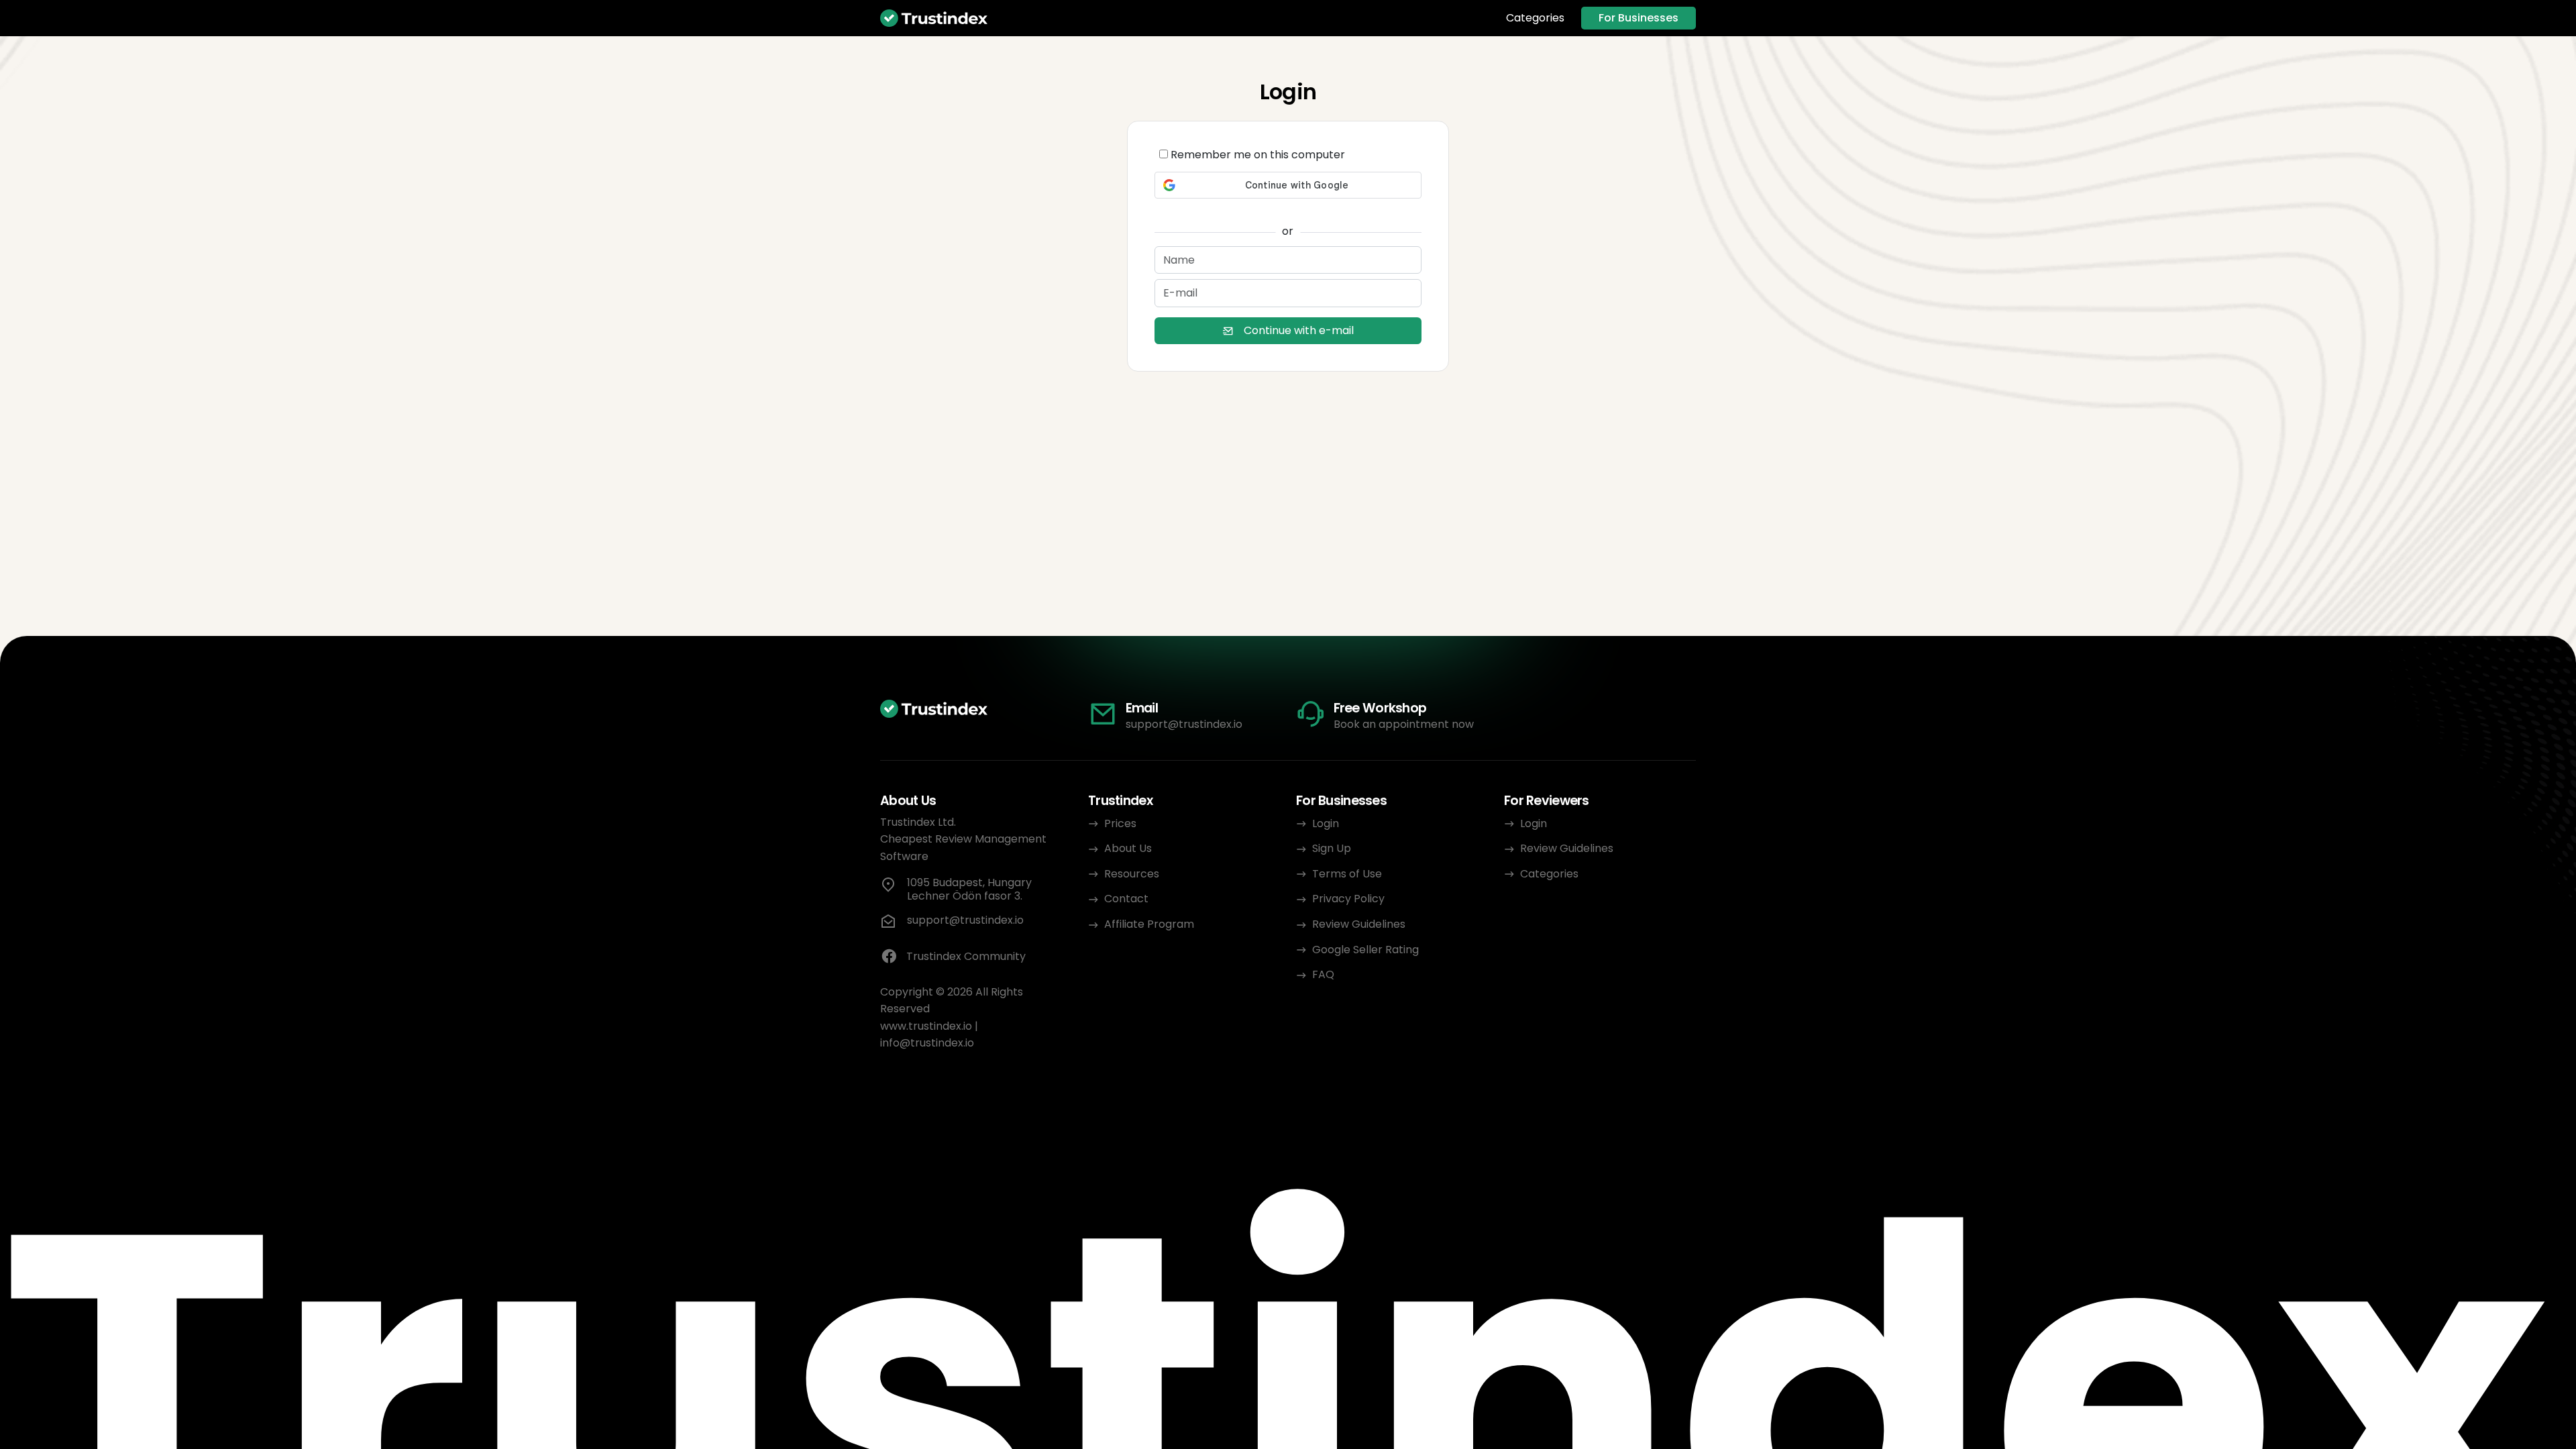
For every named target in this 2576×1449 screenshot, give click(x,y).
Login (1326, 823)
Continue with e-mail (1299, 330)
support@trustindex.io (1184, 724)
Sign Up (1332, 848)
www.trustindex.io (926, 1026)
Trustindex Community (966, 956)
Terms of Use (1347, 874)
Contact (1126, 899)
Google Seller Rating (1365, 950)
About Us (1128, 848)
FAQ (1323, 974)
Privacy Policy (1348, 899)
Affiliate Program (1149, 924)
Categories (1535, 18)
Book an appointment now (1404, 724)
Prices (1120, 823)
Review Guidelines (1359, 924)
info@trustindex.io (927, 1043)
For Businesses (1639, 18)
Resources (1132, 874)
